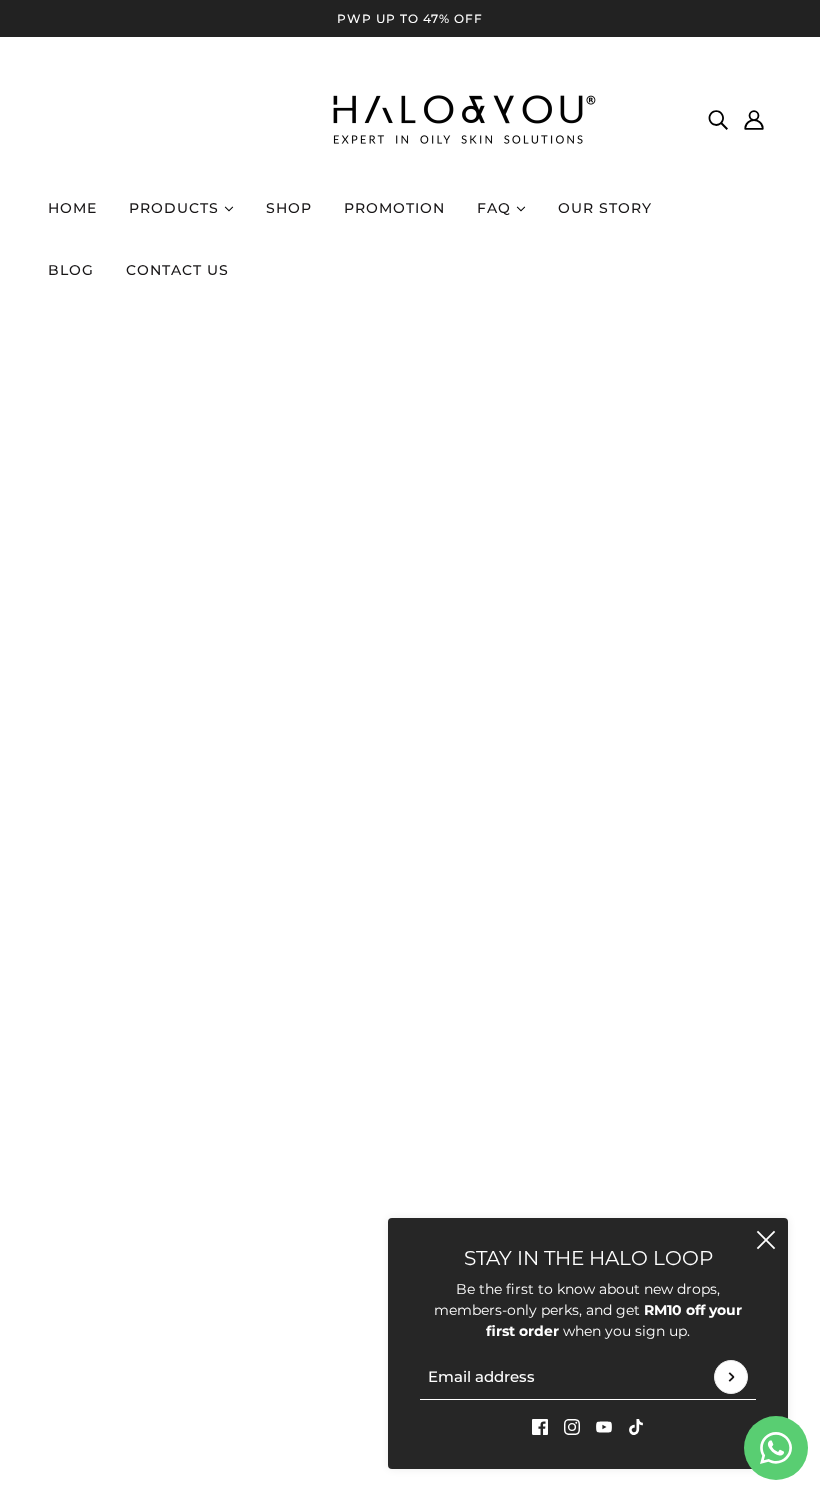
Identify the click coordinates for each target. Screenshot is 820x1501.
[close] (766, 1240)
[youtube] (604, 1426)
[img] (718, 118)
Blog (71, 270)
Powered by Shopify (686, 1104)
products (578, 566)
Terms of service (576, 864)
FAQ (496, 208)
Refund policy (567, 822)
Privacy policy (568, 843)
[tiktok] (636, 1426)
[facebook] (540, 1426)
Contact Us (177, 270)
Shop (289, 208)
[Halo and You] (410, 119)
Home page (357, 566)
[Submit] (731, 1377)
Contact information (591, 906)
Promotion (394, 208)
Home (72, 208)
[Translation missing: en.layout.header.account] (754, 118)
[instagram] (572, 1426)
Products (176, 208)
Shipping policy (573, 885)
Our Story (605, 208)
